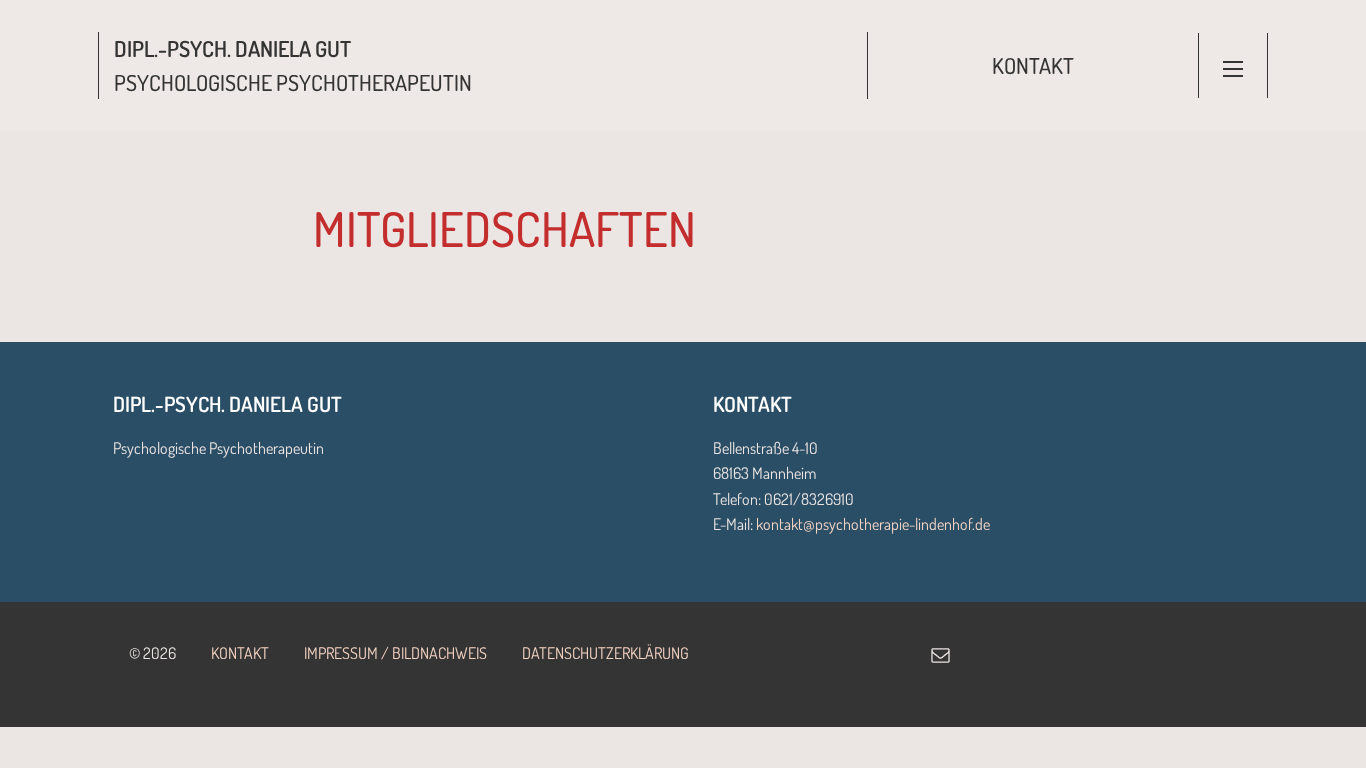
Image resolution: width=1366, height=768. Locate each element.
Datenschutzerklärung (605, 653)
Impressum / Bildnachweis (395, 653)
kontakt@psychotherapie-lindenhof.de (873, 524)
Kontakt (1033, 65)
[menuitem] (1033, 65)
